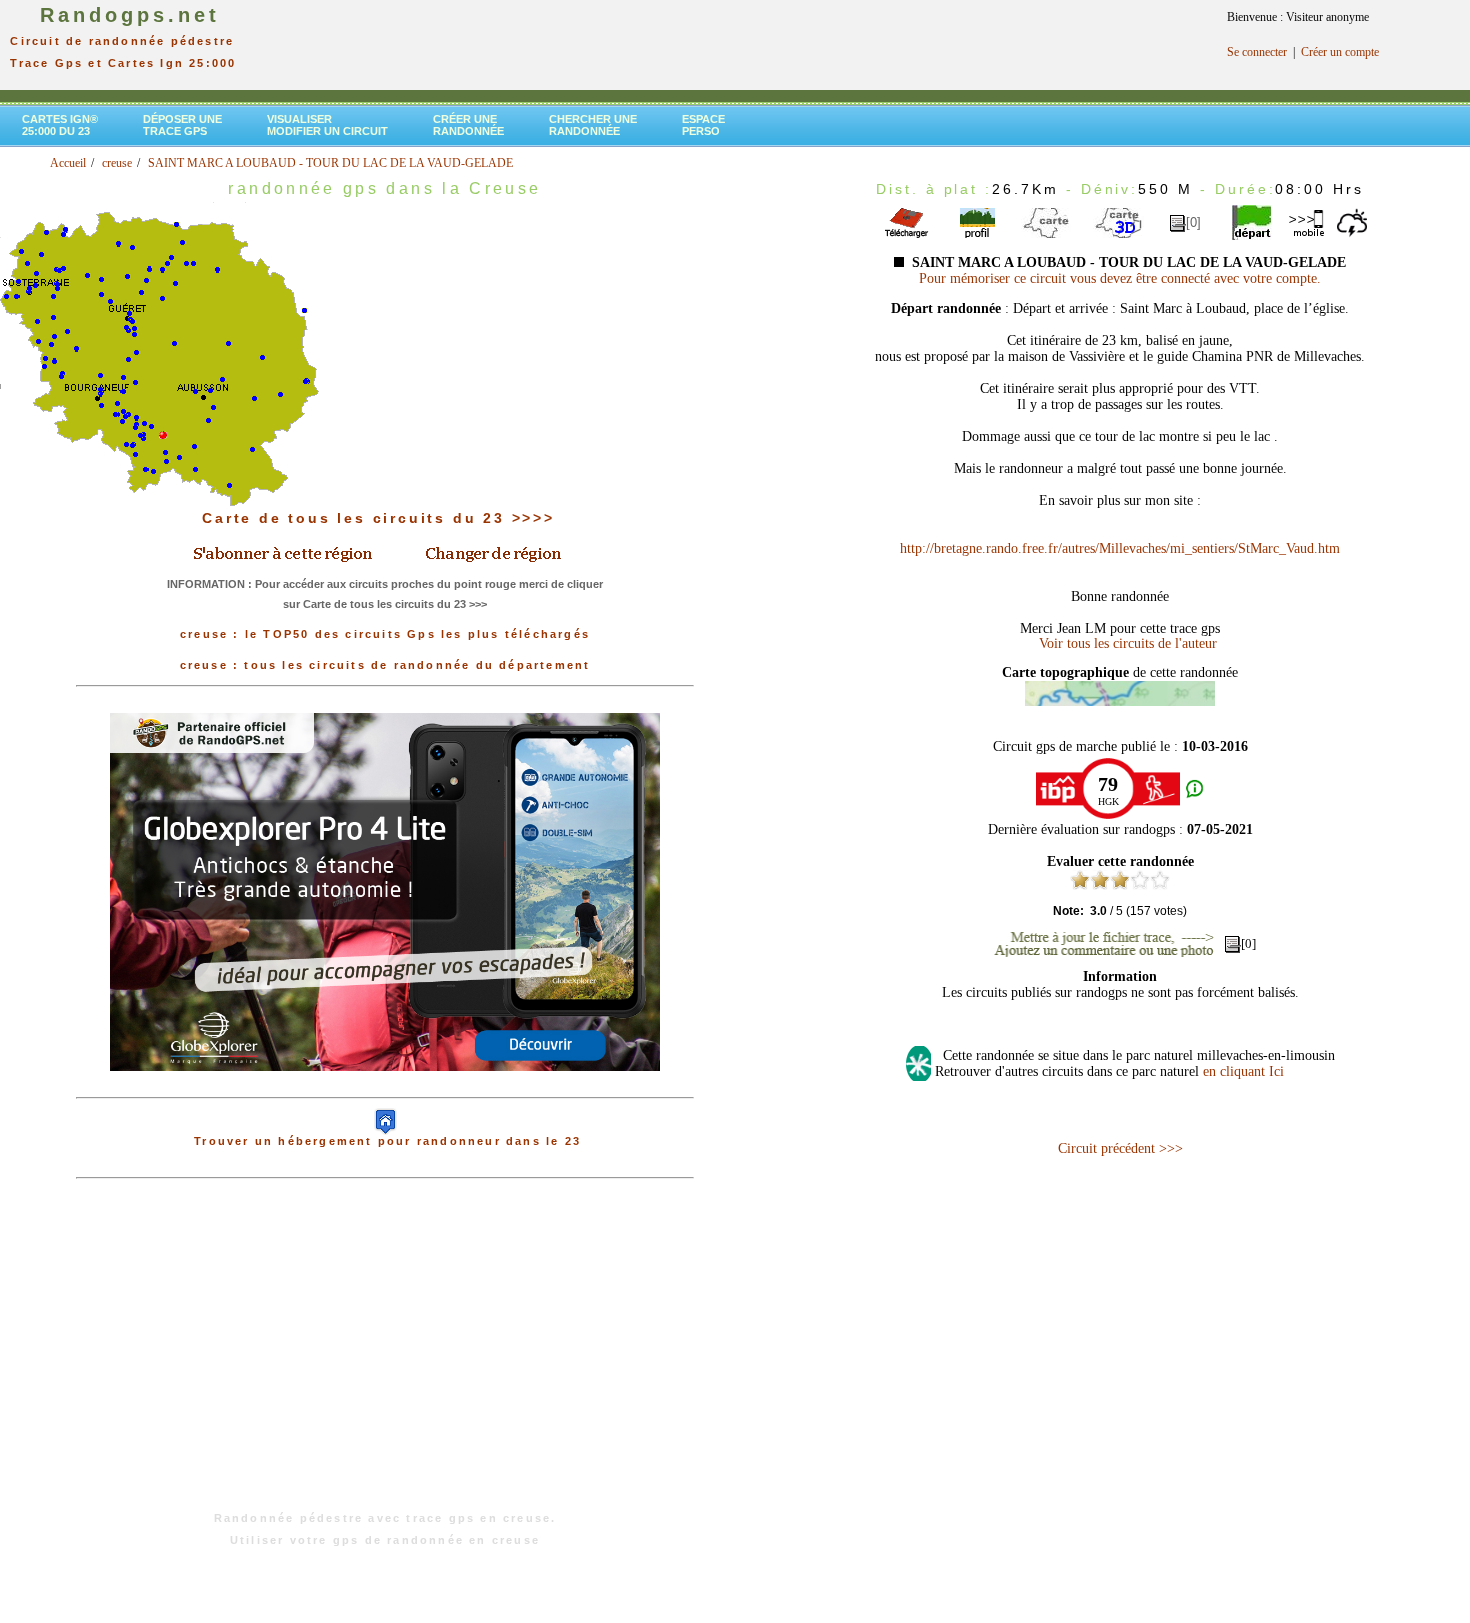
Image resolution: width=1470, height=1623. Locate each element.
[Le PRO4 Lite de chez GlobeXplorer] (385, 1087)
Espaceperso (703, 125)
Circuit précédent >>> (1120, 1148)
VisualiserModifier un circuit (327, 125)
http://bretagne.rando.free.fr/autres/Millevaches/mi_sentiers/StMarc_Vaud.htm (1120, 548)
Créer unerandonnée (468, 125)
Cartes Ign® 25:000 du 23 (60, 125)
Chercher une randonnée (593, 125)
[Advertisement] (385, 1355)
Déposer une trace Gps (182, 125)
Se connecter (1257, 52)
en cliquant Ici (1243, 1071)
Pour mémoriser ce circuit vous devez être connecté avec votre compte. (1120, 278)
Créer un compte (1340, 52)
